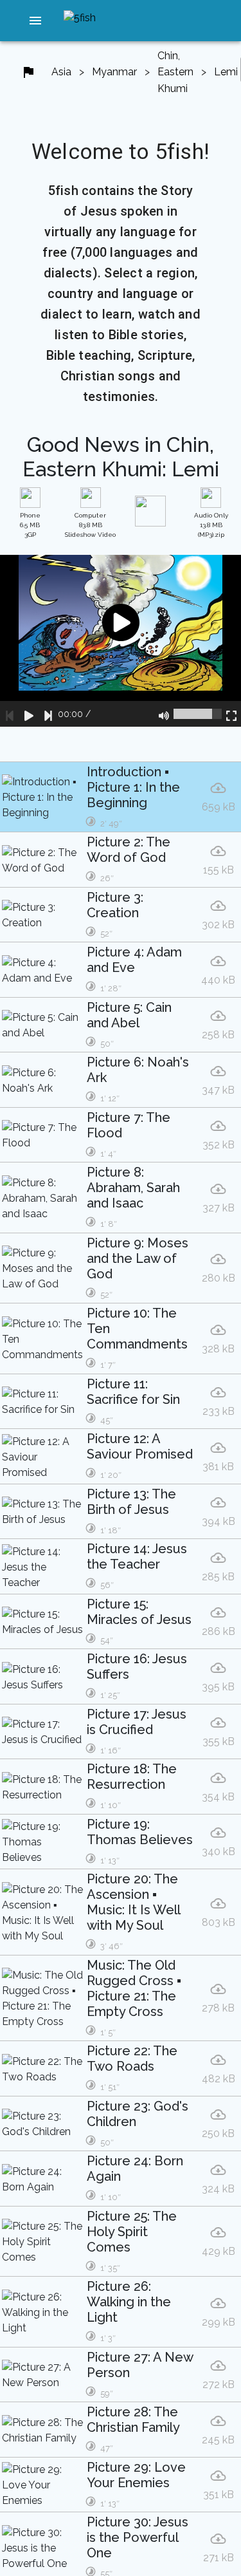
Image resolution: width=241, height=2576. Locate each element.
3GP (30, 525)
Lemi (226, 72)
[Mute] (164, 714)
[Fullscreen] (231, 714)
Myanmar (114, 72)
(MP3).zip (211, 525)
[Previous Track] (10, 714)
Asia (61, 72)
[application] (121, 641)
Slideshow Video (90, 525)
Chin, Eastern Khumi (175, 72)
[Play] (29, 714)
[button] (35, 21)
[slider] (198, 714)
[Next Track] (48, 714)
